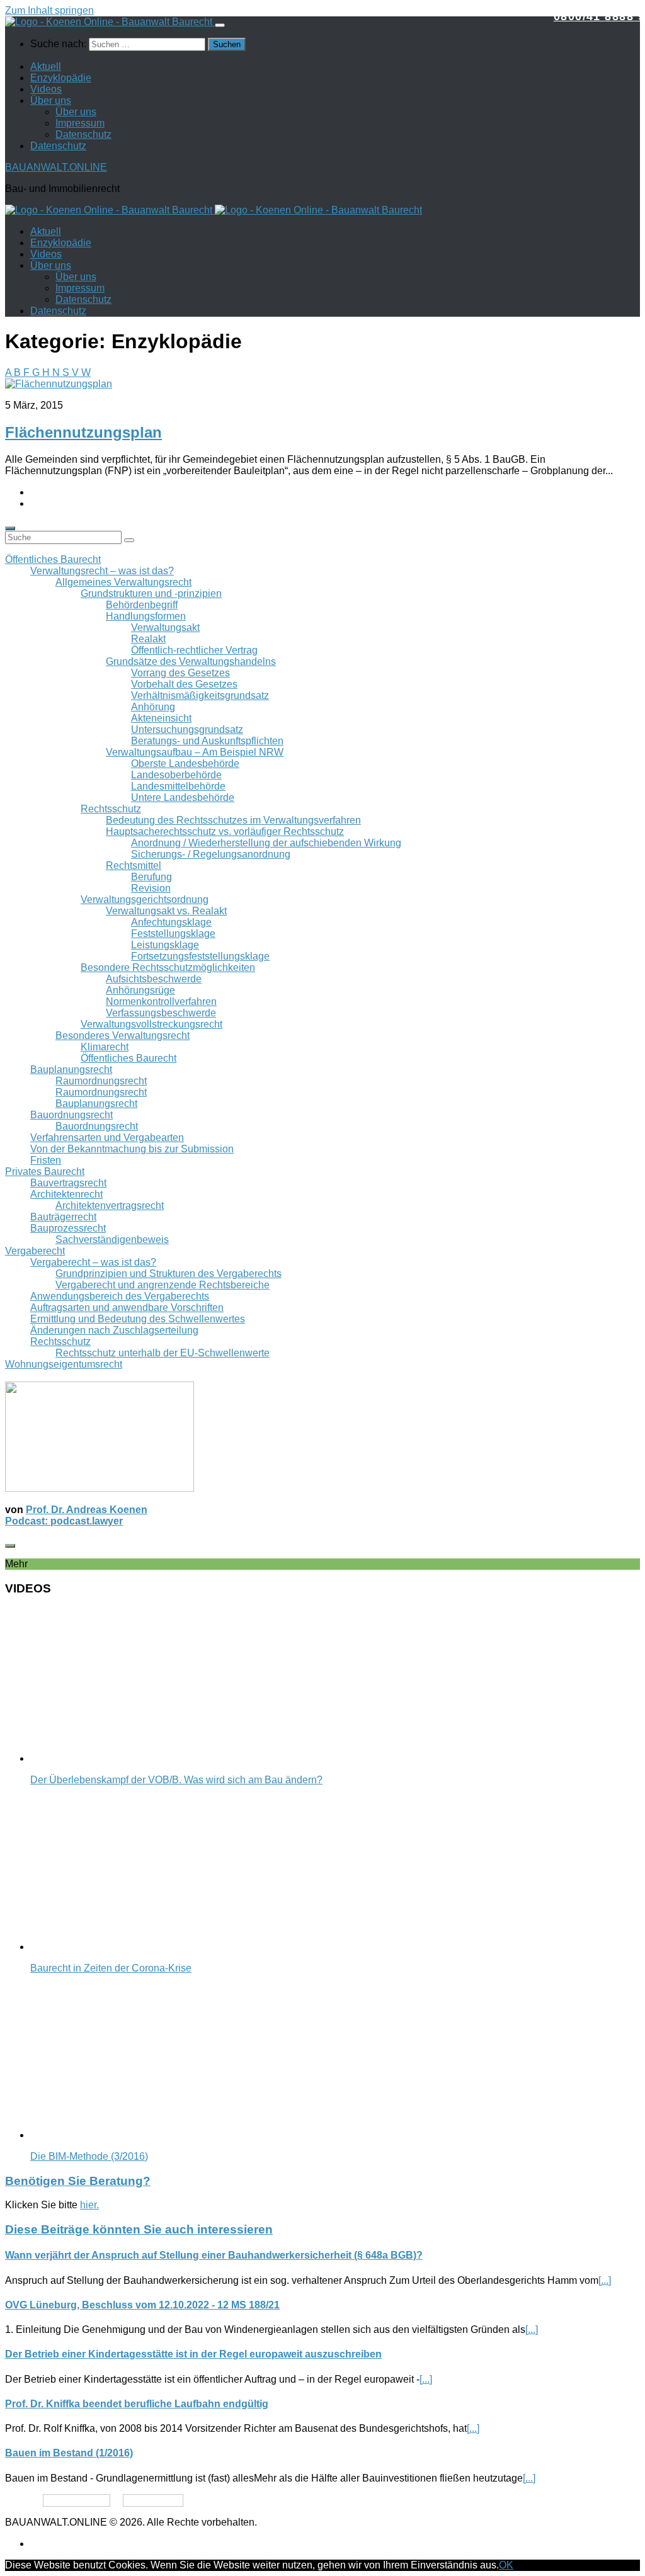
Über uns (51, 100)
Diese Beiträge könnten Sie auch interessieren (139, 2229)
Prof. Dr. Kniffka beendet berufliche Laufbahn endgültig (137, 2404)
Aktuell (46, 66)
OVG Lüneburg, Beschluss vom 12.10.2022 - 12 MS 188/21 (142, 2305)
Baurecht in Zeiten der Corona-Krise (111, 1968)
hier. (89, 2205)
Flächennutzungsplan (83, 432)
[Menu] (220, 25)
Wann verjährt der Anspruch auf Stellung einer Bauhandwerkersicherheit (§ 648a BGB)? (214, 2255)
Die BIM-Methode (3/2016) (89, 2156)
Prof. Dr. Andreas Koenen (87, 1510)
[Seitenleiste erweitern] (10, 528)
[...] (605, 2280)
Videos (46, 89)
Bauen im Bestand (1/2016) (69, 2453)
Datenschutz (83, 134)
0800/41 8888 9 (599, 16)
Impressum (80, 123)
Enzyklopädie (61, 78)
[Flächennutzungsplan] (59, 384)
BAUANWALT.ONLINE (56, 167)
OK (506, 2565)
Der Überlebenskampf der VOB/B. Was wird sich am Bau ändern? (176, 1780)
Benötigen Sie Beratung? (78, 2181)
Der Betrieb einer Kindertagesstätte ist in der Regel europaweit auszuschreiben (193, 2354)
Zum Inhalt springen (49, 10)
